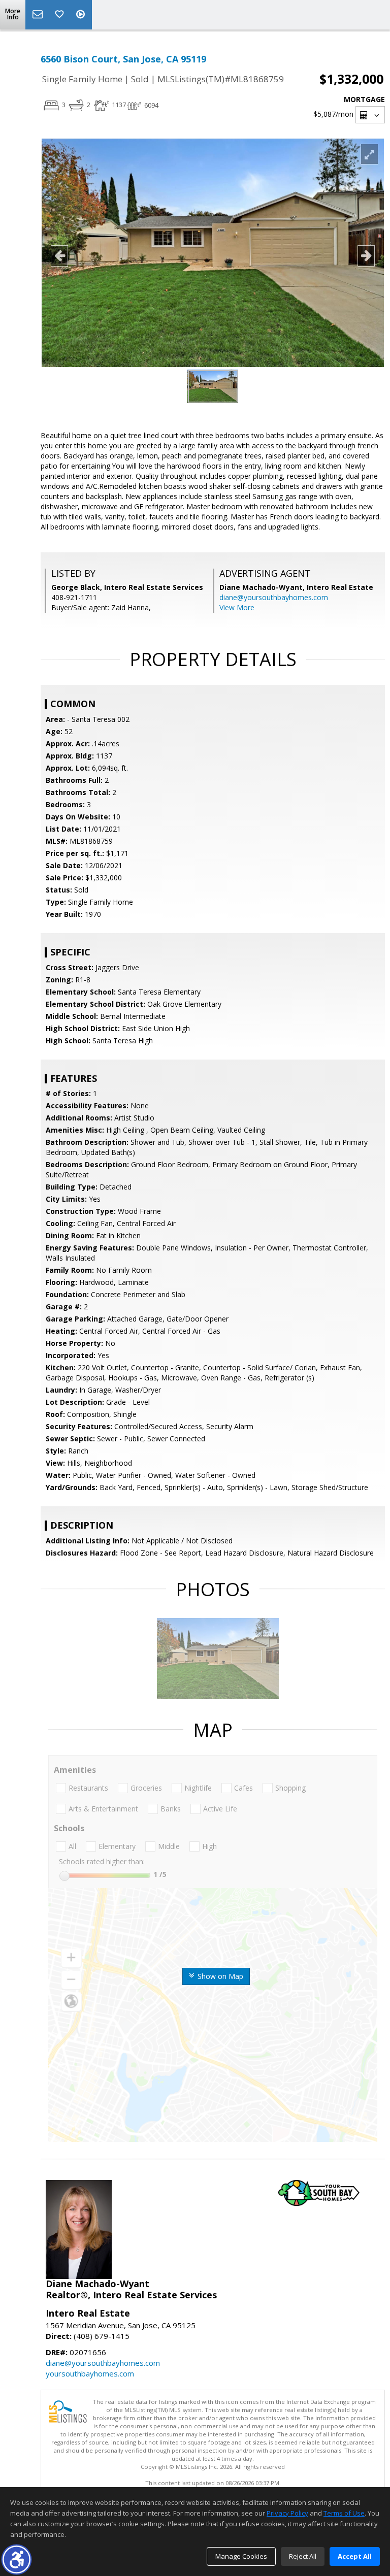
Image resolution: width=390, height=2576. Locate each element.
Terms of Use (344, 2513)
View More (237, 607)
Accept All (355, 2556)
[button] (17, 2560)
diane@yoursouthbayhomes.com (274, 597)
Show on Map (219, 1976)
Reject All (303, 2556)
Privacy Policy (287, 2513)
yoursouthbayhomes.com (90, 2373)
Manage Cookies (241, 2556)
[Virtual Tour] (82, 15)
